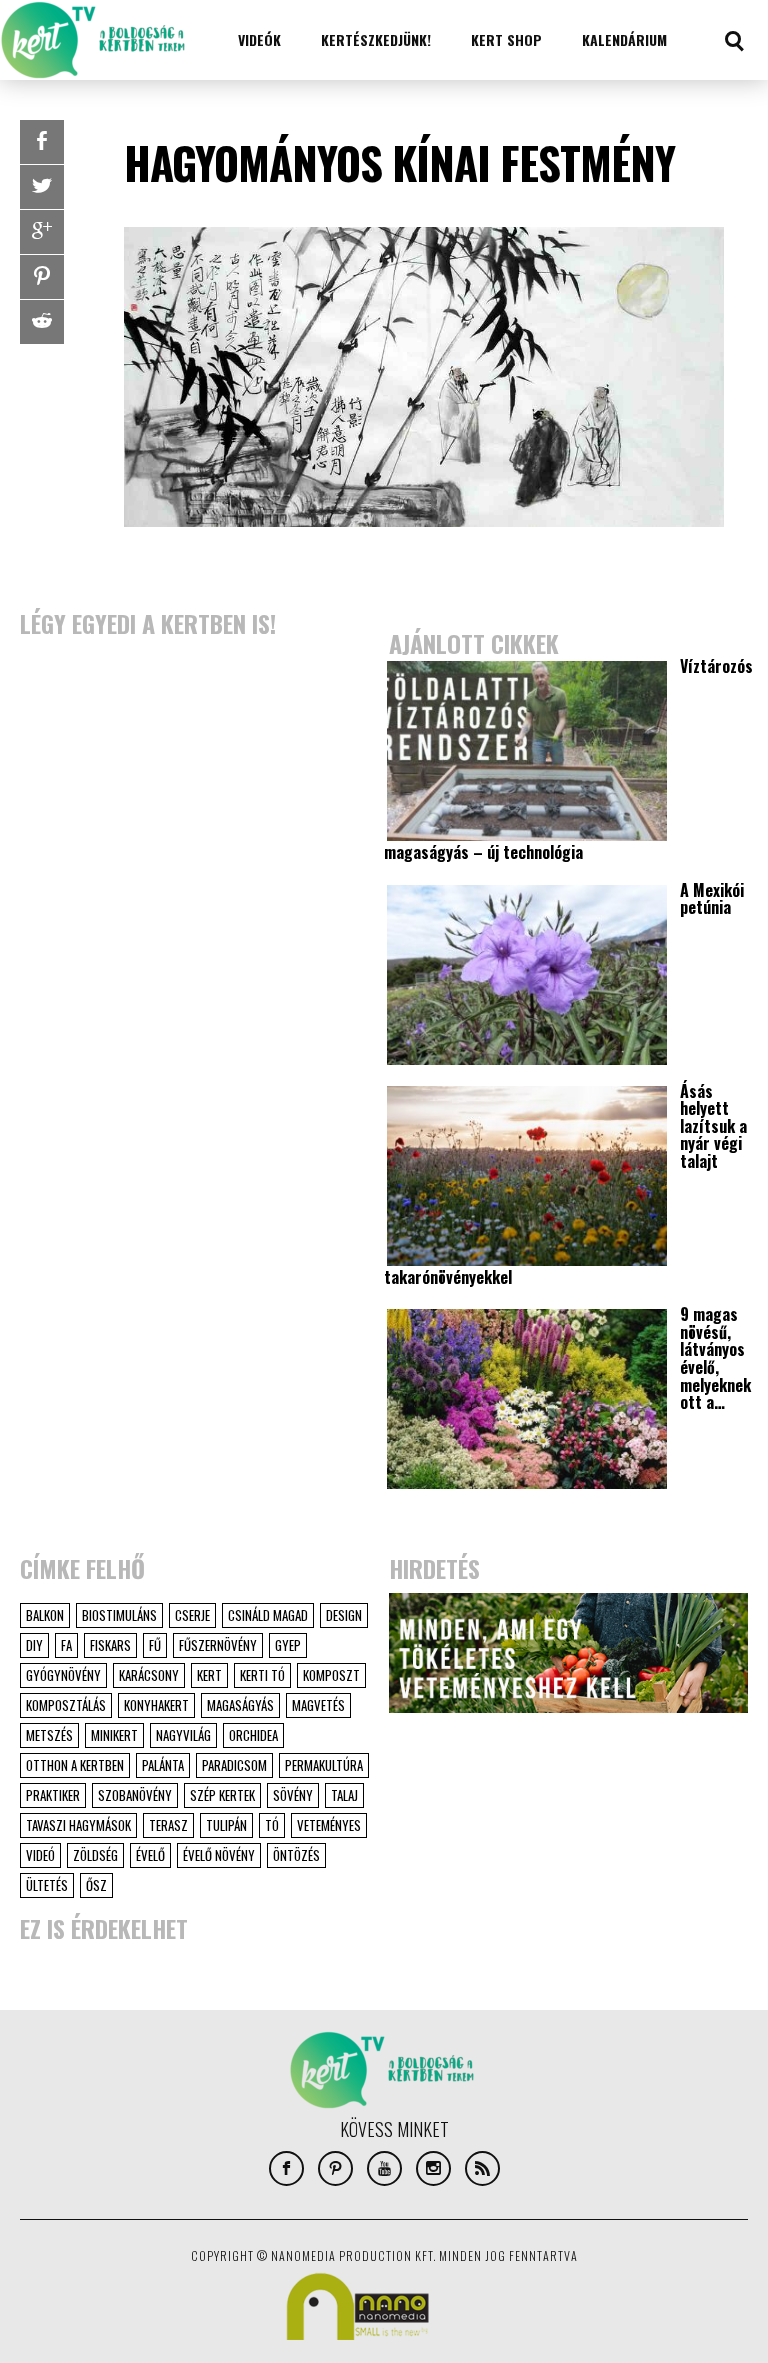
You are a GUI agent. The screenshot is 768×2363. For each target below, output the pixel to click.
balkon (45, 1615)
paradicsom (234, 1765)
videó (40, 1855)
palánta (163, 1765)
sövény (293, 1795)
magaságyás (240, 1705)
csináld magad (268, 1615)
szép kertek (222, 1795)
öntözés (296, 1855)
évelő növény (219, 1855)
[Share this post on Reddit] (42, 322)
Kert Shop (506, 39)
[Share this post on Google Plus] (42, 232)
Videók (259, 39)
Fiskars (110, 1645)
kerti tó (262, 1675)
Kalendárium (624, 39)
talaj (344, 1795)
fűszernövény (218, 1645)
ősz (96, 1885)
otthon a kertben (75, 1765)
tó (272, 1825)
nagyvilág (183, 1735)
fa (66, 1645)
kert (209, 1675)
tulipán (226, 1825)
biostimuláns (119, 1615)
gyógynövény (63, 1675)
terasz (168, 1825)
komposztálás (66, 1705)
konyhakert (156, 1705)
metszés (49, 1735)
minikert (114, 1735)
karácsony (149, 1675)
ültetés (47, 1885)
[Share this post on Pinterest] (42, 277)
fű (155, 1645)
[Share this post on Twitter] (42, 187)
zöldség (95, 1855)
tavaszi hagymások (78, 1825)
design (344, 1615)
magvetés (318, 1705)
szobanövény (135, 1795)
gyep (288, 1645)
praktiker (53, 1795)
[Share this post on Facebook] (42, 142)
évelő (150, 1855)
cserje (192, 1615)
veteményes (329, 1825)
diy (34, 1645)
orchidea (253, 1735)
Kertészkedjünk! (376, 39)
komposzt (331, 1675)
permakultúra (324, 1765)
